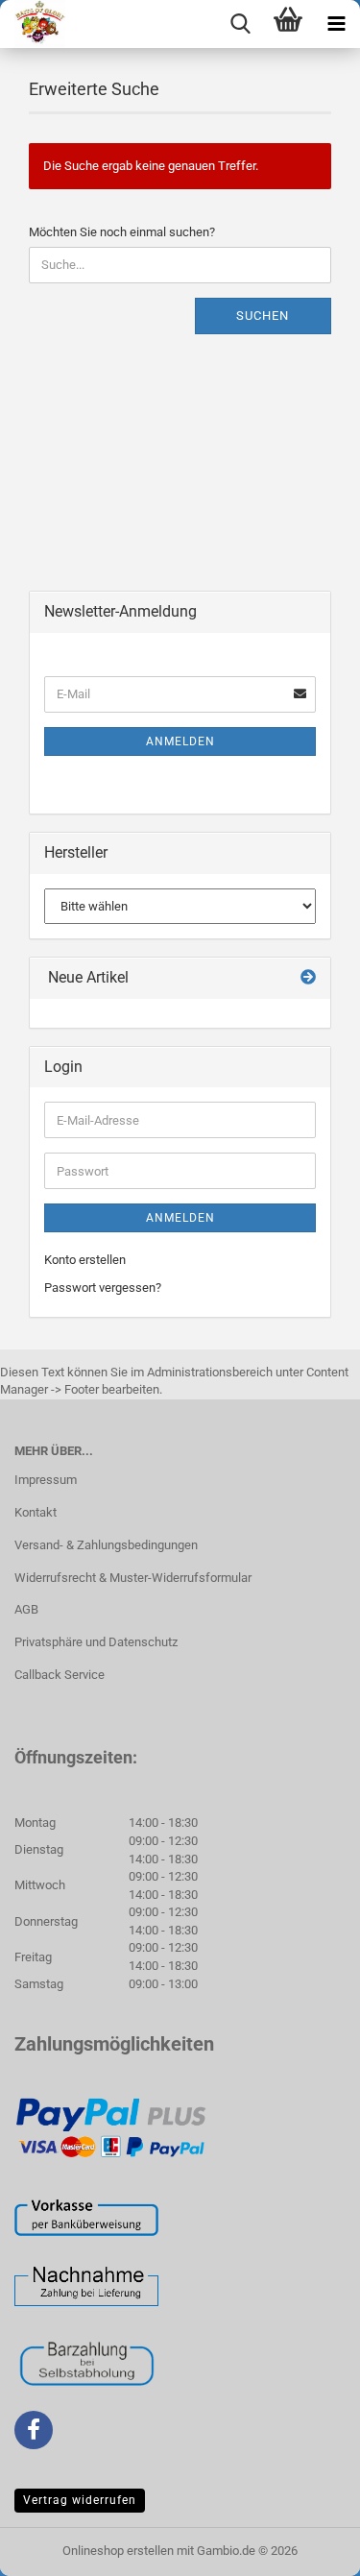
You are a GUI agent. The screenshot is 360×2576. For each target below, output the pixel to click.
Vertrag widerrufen (80, 2500)
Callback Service (60, 1675)
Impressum (46, 1480)
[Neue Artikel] (308, 978)
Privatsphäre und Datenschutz (96, 1642)
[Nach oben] (307, 2547)
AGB (26, 1609)
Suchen (263, 316)
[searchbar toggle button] (240, 24)
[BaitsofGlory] (33, 24)
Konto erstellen (85, 1260)
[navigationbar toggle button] (336, 24)
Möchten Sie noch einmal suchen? (122, 232)
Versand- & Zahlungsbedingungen (106, 1545)
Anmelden (180, 741)
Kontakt (36, 1512)
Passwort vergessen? (103, 1288)
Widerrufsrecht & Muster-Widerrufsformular (133, 1578)
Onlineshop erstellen (118, 2551)
